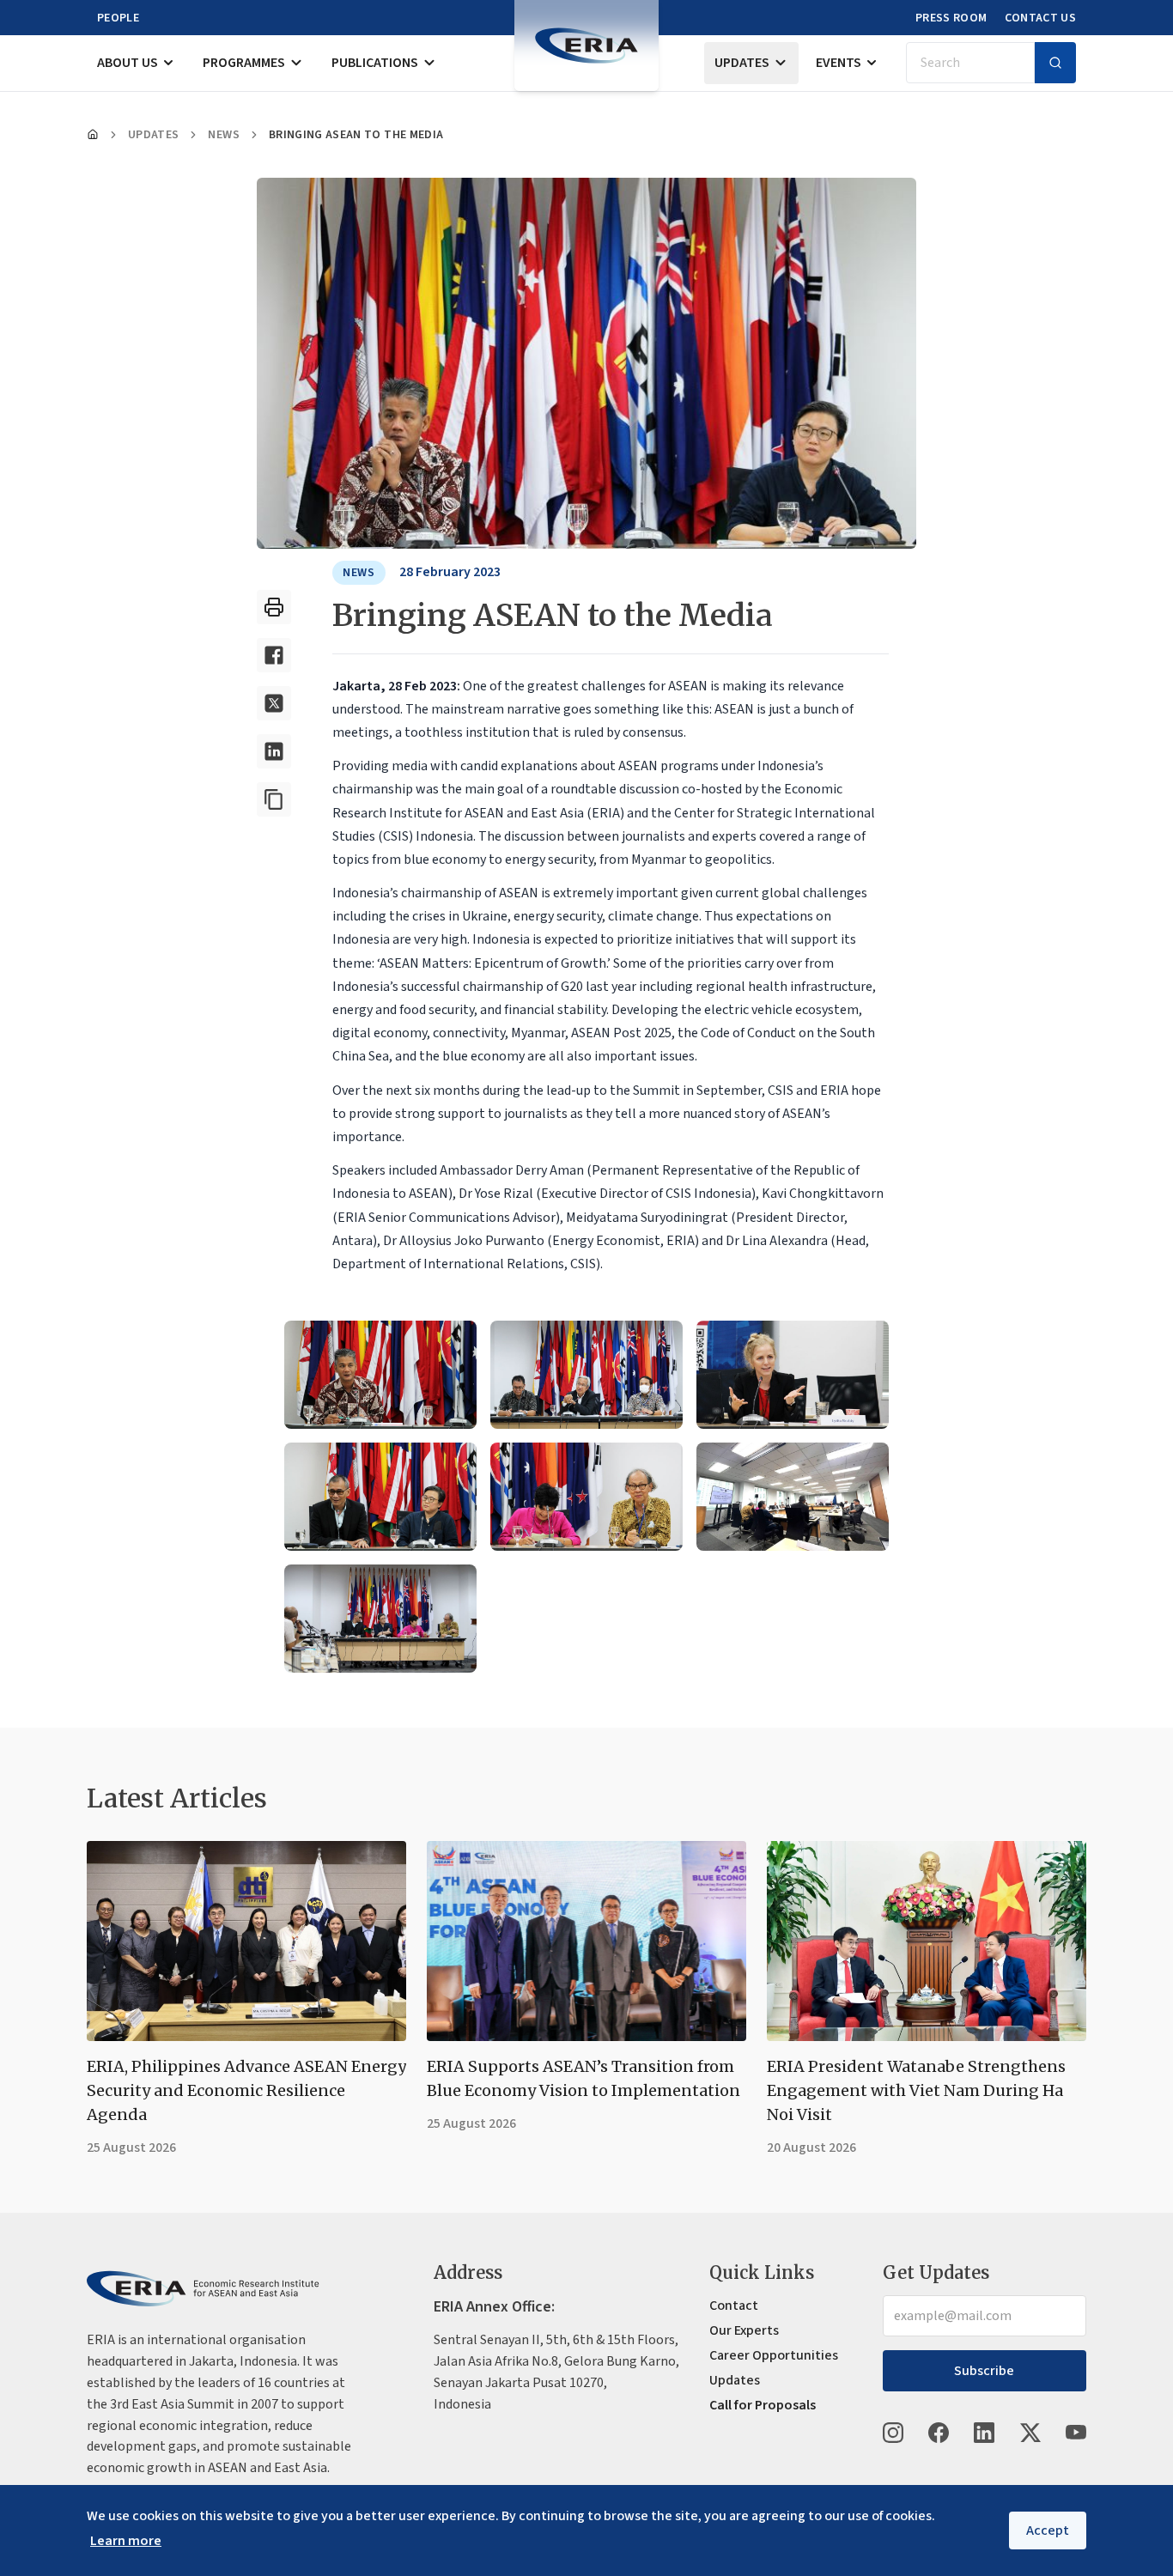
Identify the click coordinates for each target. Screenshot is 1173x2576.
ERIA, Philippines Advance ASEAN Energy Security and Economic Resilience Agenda (246, 2090)
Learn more (126, 2541)
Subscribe (984, 2371)
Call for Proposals (763, 2405)
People (118, 18)
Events (839, 63)
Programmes (244, 63)
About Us (128, 63)
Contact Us (1041, 18)
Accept (1048, 2530)
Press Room (951, 18)
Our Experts (744, 2330)
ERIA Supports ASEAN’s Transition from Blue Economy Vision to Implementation (583, 2078)
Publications (375, 63)
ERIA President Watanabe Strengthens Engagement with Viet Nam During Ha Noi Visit (916, 2090)
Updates (742, 63)
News (223, 135)
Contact (734, 2306)
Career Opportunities (774, 2355)
